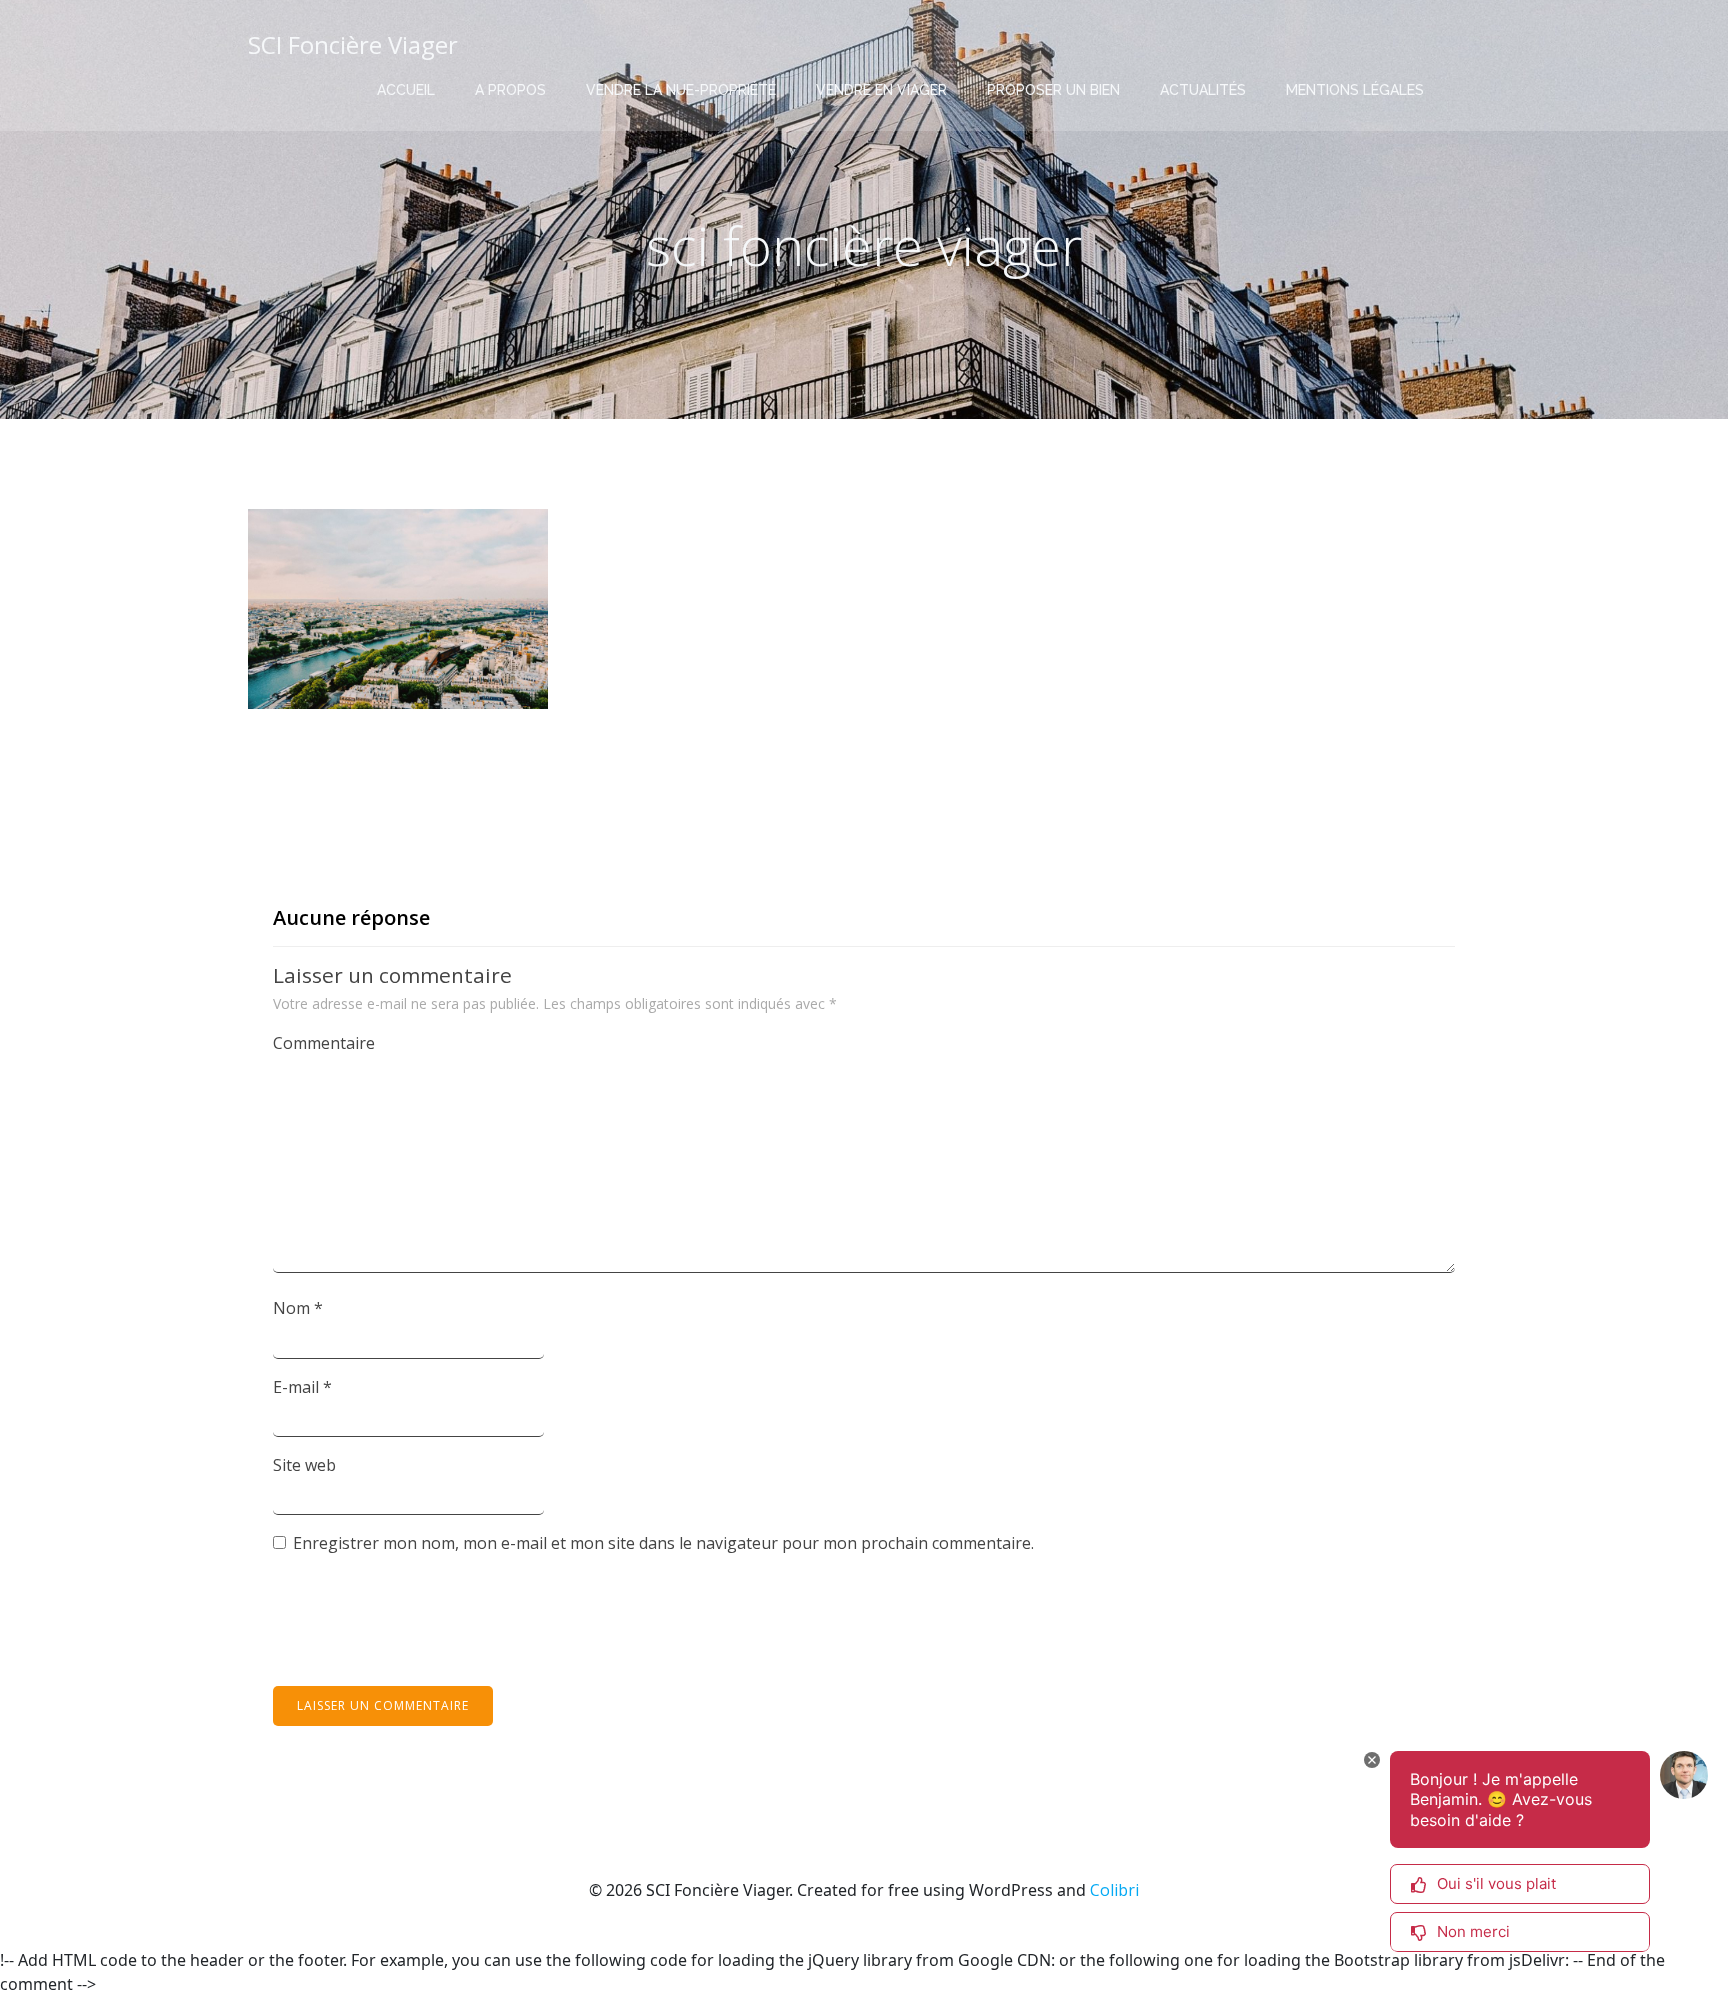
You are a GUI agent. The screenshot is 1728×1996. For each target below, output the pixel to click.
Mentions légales (1355, 90)
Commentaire (324, 1043)
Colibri (1114, 1890)
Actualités (1203, 90)
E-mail (302, 1387)
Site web (304, 1465)
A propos (510, 90)
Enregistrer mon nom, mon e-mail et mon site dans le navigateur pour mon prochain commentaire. (663, 1543)
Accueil (406, 90)
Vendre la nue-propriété (681, 90)
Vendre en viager (881, 90)
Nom (298, 1308)
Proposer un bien (1053, 90)
